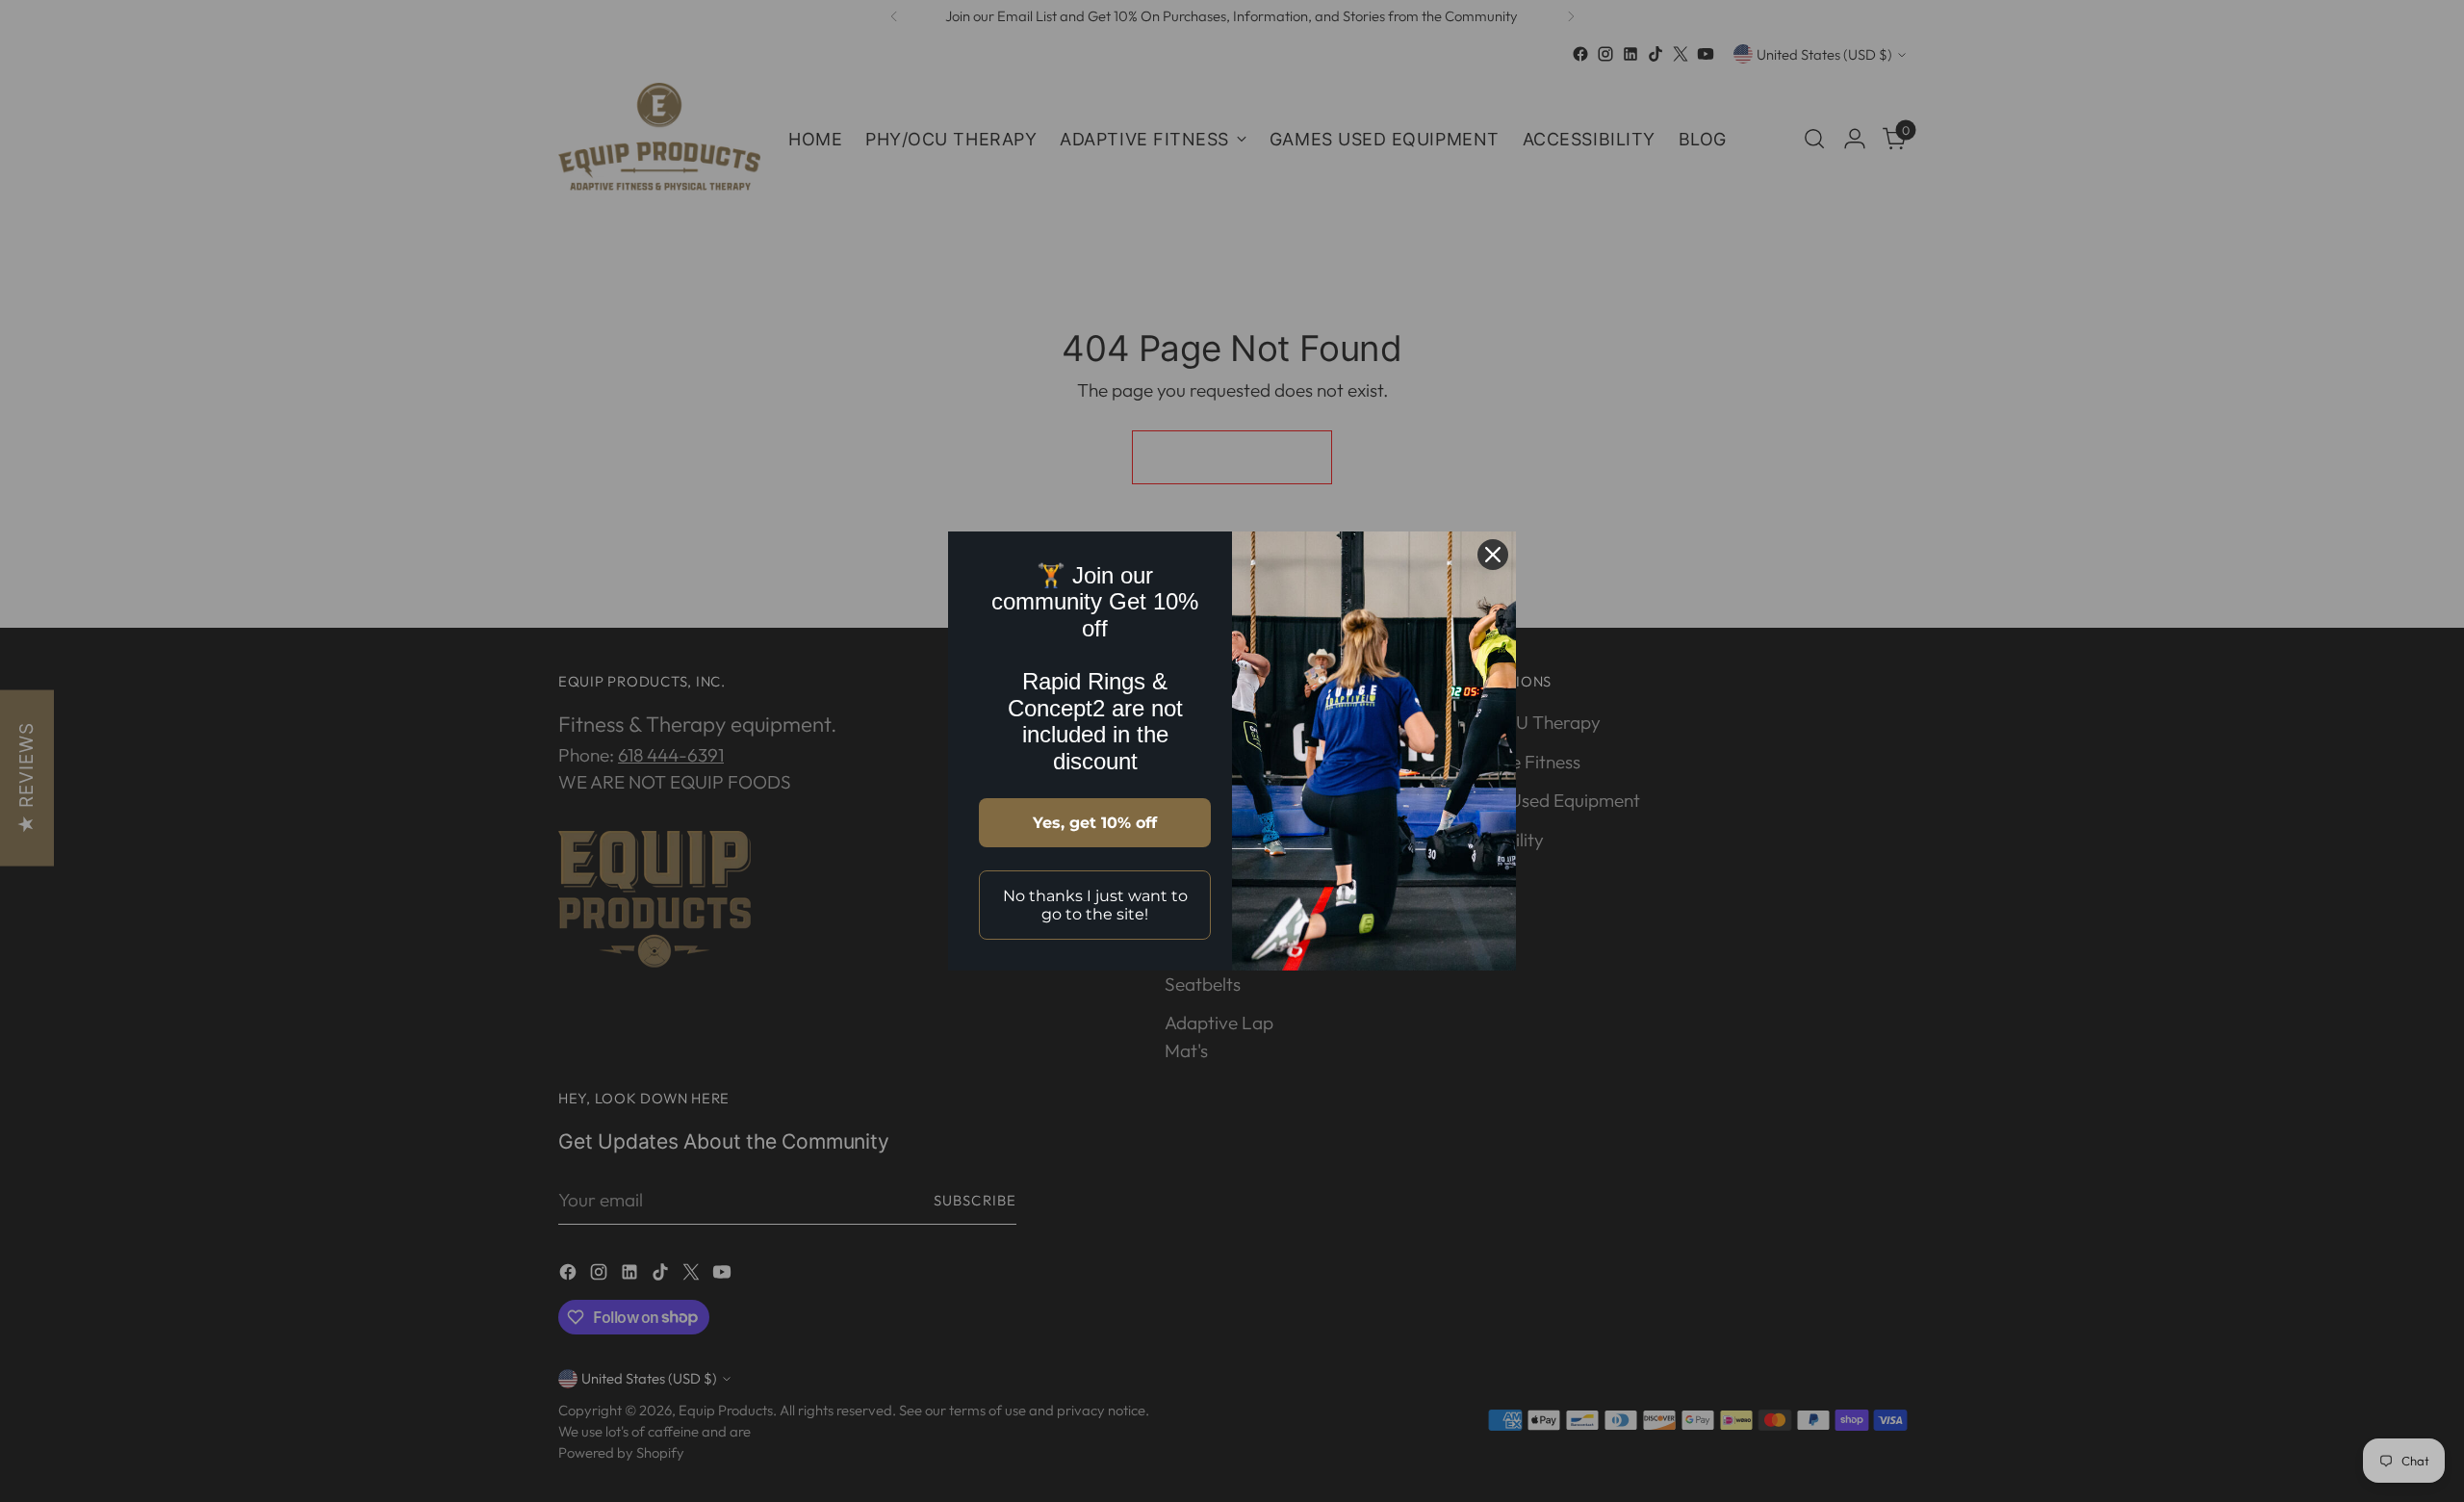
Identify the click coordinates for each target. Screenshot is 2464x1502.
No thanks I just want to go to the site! (1095, 905)
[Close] (1493, 555)
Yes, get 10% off (1095, 823)
